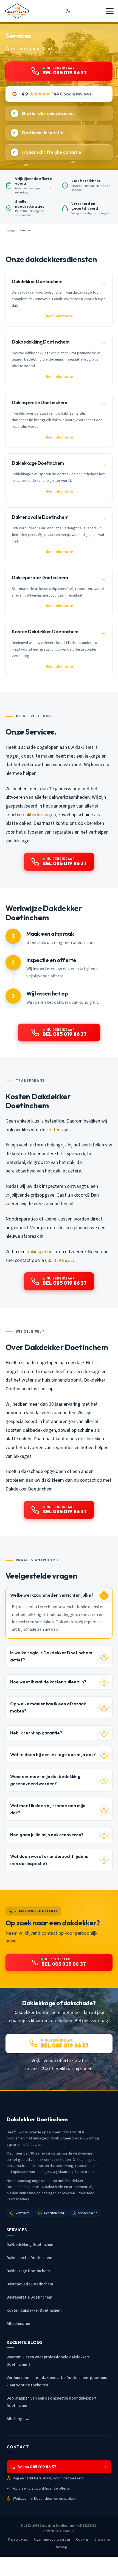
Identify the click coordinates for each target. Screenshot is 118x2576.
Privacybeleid (18, 2540)
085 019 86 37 (59, 1260)
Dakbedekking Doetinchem (31, 2245)
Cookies (82, 2540)
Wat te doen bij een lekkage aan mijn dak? (53, 1755)
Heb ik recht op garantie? (36, 1733)
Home (10, 230)
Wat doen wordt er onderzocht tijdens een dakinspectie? (49, 1860)
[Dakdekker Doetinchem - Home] (17, 11)
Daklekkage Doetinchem (28, 2271)
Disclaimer (102, 2540)
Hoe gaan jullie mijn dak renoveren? (47, 1835)
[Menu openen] (110, 11)
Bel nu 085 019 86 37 (37, 2467)
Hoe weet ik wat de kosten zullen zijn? (48, 1682)
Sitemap (61, 2547)
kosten (53, 1130)
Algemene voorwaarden (52, 2540)
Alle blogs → (18, 2419)
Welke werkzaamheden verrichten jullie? (52, 1595)
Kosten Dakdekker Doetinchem (34, 2311)
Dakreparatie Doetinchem (29, 2297)
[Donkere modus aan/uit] (68, 11)
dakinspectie (40, 1252)
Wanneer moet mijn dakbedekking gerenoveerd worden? (45, 1780)
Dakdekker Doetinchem (57, 2526)
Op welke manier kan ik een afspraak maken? (48, 1707)
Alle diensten (18, 2324)
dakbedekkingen (39, 815)
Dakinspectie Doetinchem (29, 2258)
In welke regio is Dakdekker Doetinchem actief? (51, 1656)
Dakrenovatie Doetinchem (30, 2284)
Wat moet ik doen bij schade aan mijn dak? (48, 1809)
